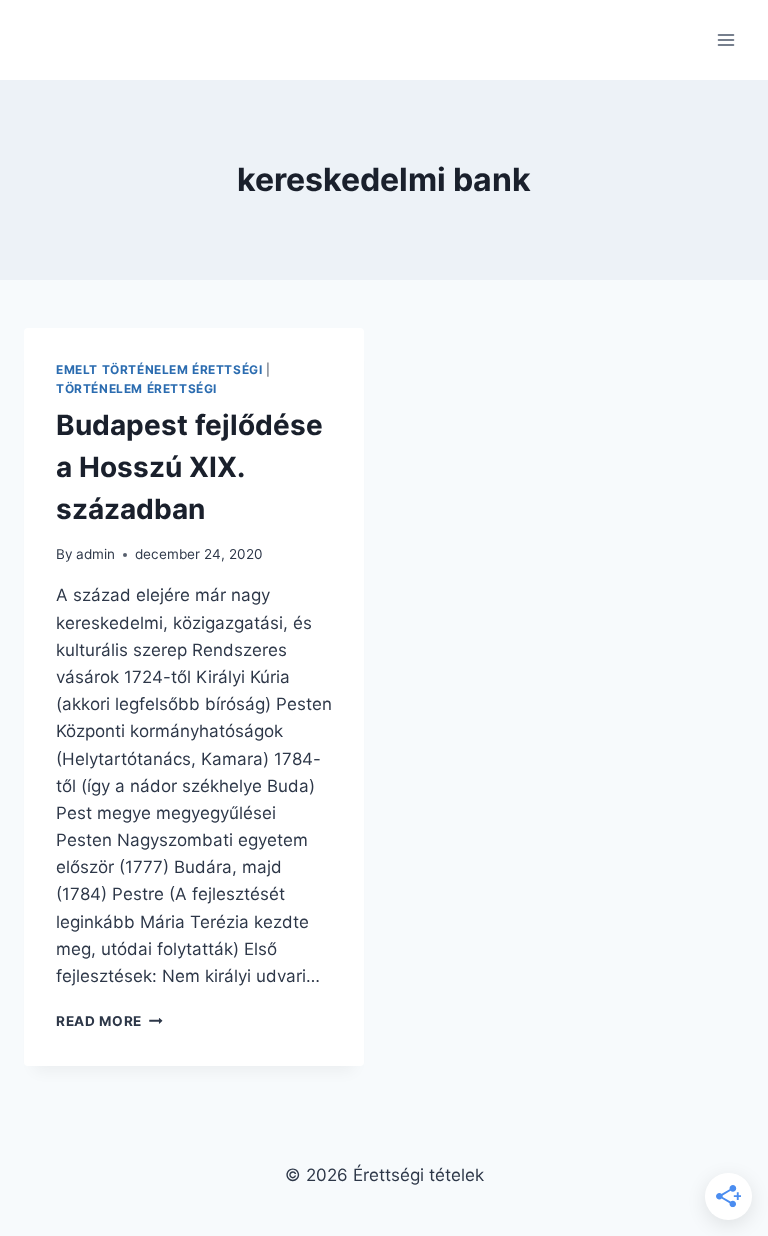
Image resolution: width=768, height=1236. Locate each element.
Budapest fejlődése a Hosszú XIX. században (189, 467)
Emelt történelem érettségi (159, 369)
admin (95, 554)
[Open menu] (725, 39)
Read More (109, 1021)
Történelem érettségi (136, 388)
